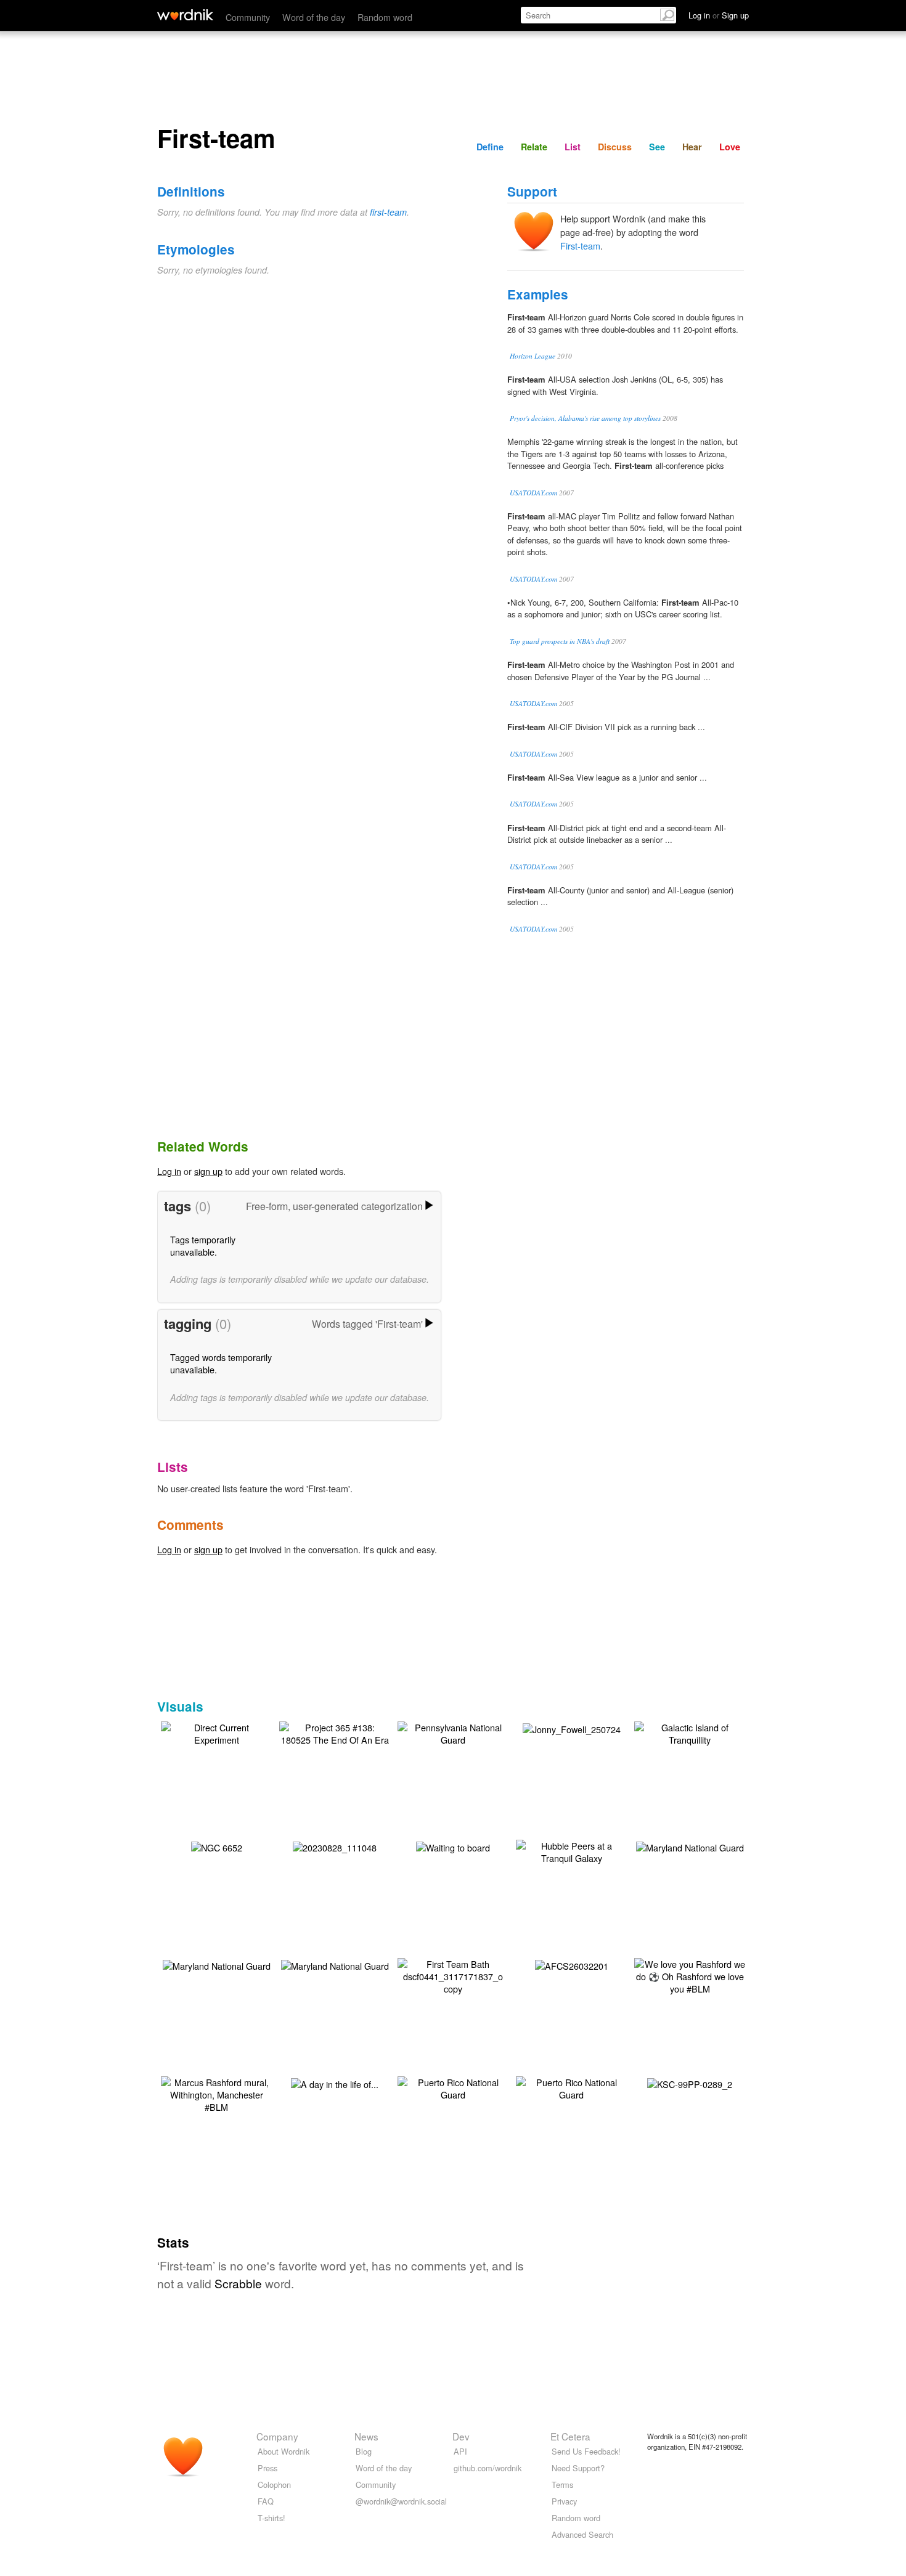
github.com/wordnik (488, 2468)
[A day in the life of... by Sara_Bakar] (335, 2083)
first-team (388, 212)
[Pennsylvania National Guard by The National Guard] (453, 1732)
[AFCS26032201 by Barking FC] (572, 1965)
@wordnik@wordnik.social (401, 2501)
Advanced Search (582, 2534)
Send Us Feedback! (586, 2451)
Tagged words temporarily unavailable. (221, 1363)
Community (248, 17)
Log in (169, 1171)
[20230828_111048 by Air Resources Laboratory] (335, 1846)
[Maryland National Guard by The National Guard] (690, 1846)
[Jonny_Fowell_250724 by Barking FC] (572, 1728)
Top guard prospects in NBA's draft (560, 641)
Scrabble (238, 2283)
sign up (208, 1171)
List (573, 147)
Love (730, 147)
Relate (534, 147)
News (366, 2436)
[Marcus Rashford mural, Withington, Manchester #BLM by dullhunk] (216, 2093)
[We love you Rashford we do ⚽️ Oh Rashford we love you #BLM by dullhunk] (690, 1975)
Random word (385, 17)
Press (267, 2468)
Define (490, 147)
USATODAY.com (533, 493)
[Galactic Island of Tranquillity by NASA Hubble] (690, 1732)
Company (277, 2436)
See (657, 147)
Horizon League (533, 356)
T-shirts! (271, 2518)
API (460, 2451)
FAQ (266, 2501)
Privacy (564, 2501)
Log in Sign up (719, 15)
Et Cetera (570, 2436)
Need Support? (578, 2468)
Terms (562, 2485)
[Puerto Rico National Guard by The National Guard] (453, 2087)
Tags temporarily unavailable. (203, 1245)
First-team (580, 246)
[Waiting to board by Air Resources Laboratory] (453, 1846)
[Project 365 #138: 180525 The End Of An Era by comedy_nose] (335, 1732)
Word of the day (314, 17)
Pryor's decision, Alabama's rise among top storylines (585, 418)
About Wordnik (284, 2451)
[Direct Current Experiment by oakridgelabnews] (216, 1732)
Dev (461, 2436)
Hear (692, 147)
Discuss (615, 147)
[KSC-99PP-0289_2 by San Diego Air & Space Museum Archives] (690, 2083)
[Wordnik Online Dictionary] (185, 15)
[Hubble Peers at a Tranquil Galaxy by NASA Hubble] (571, 1851)
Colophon (274, 2485)
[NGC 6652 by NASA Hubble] (217, 1846)
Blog (364, 2451)
